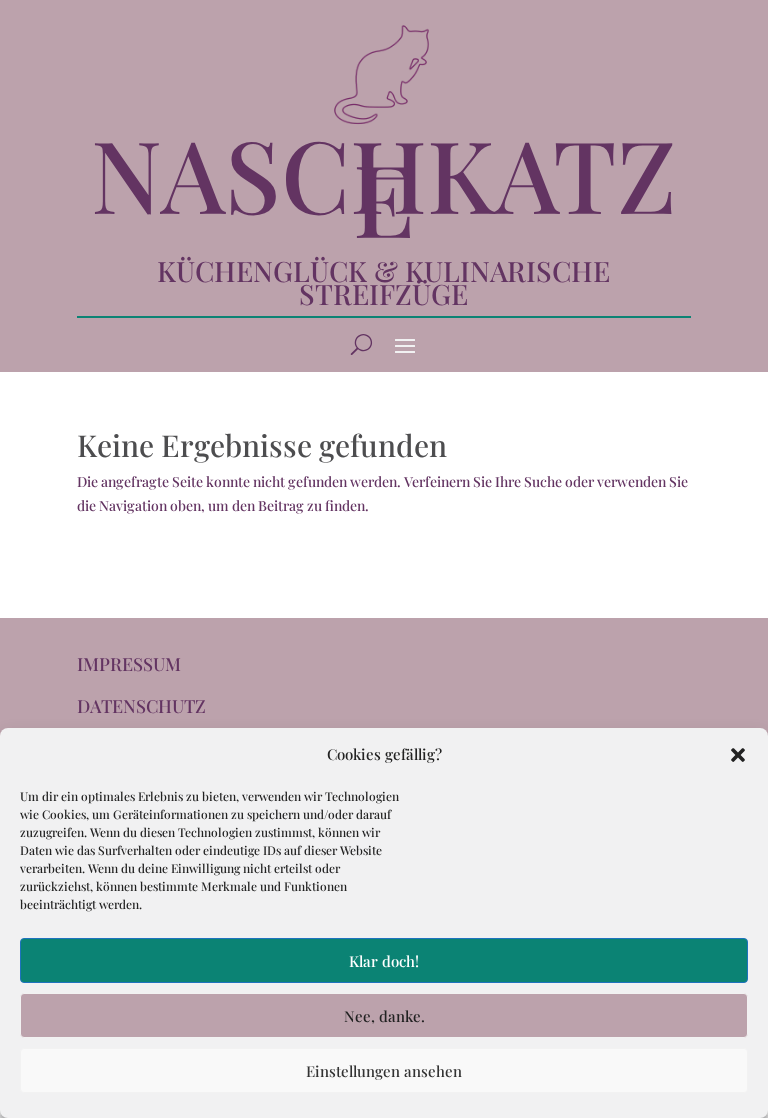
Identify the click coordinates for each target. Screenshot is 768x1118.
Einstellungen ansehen (384, 1071)
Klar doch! (384, 961)
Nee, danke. (384, 1016)
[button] (738, 755)
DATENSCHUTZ (141, 706)
